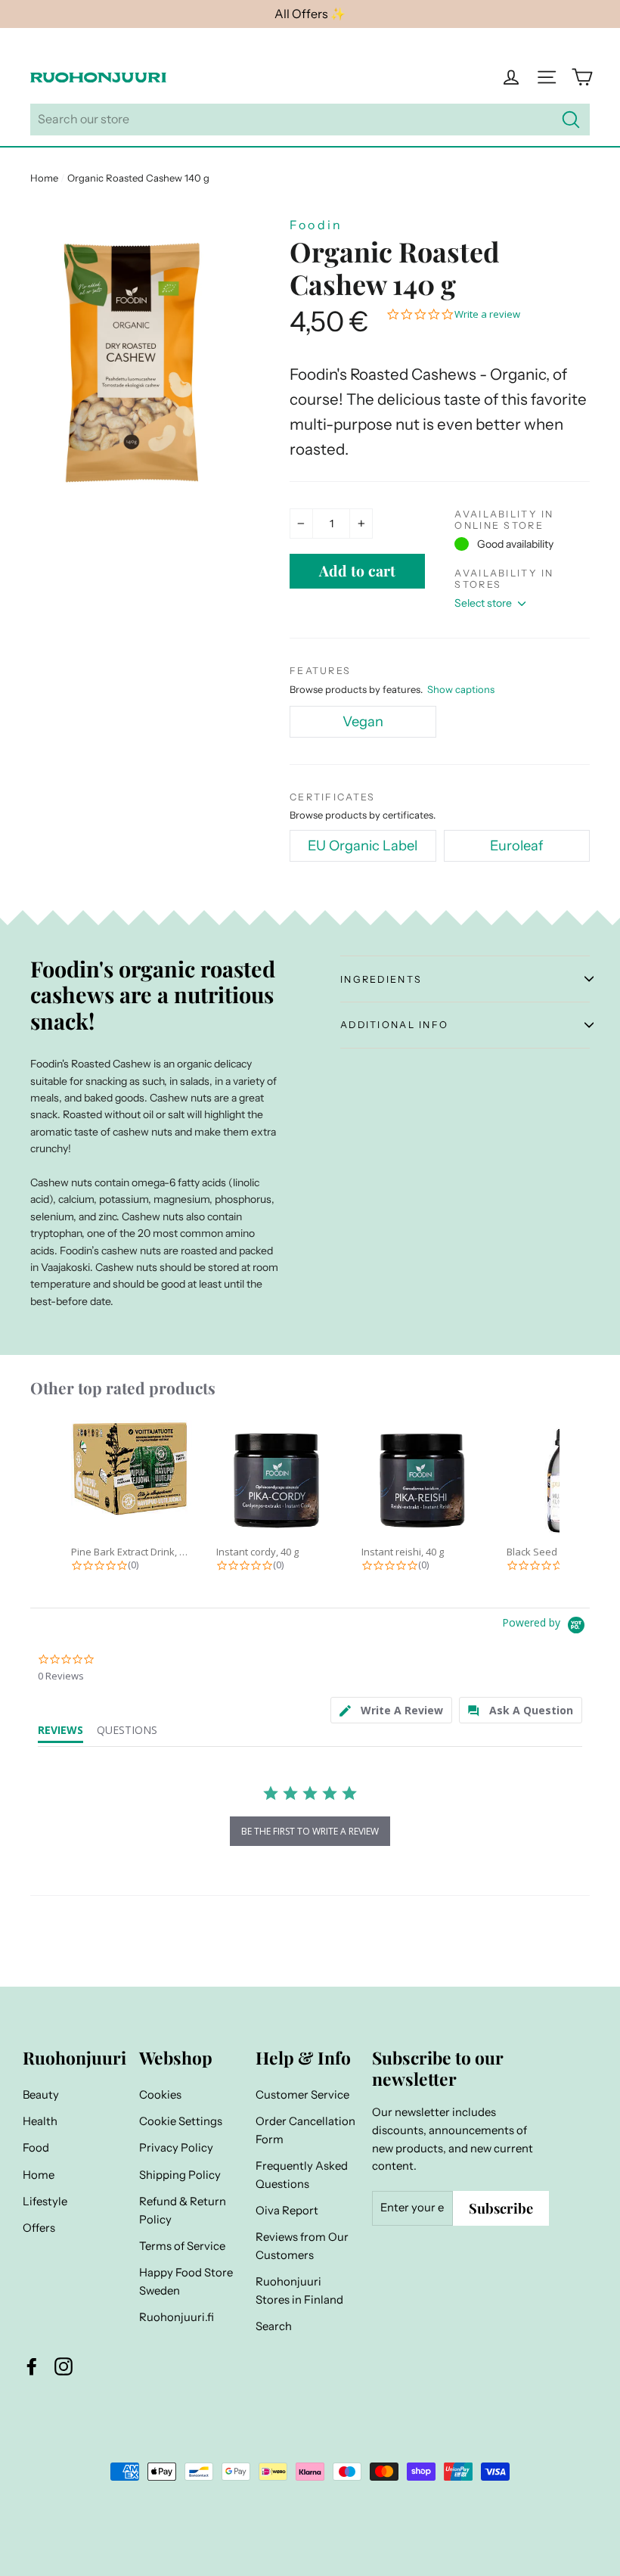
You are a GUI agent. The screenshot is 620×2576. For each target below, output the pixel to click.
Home (44, 178)
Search (274, 2326)
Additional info (394, 1025)
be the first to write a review (310, 1831)
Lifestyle (45, 2202)
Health (40, 2121)
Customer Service (302, 2095)
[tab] (391, 1710)
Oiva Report (287, 2211)
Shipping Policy (180, 2175)
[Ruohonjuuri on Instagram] (64, 2366)
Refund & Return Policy (183, 2211)
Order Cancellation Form (305, 2130)
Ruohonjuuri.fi (177, 2317)
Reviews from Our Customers (302, 2246)
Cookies (160, 2095)
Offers (39, 2228)
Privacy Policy (176, 2148)
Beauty (41, 2095)
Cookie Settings (181, 2121)
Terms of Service (182, 2246)
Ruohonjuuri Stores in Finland (299, 2291)
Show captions (461, 689)
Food (36, 2148)
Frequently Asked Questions (302, 2175)
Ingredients (381, 979)
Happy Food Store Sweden (186, 2282)
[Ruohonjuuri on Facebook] (32, 2366)
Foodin (316, 225)
